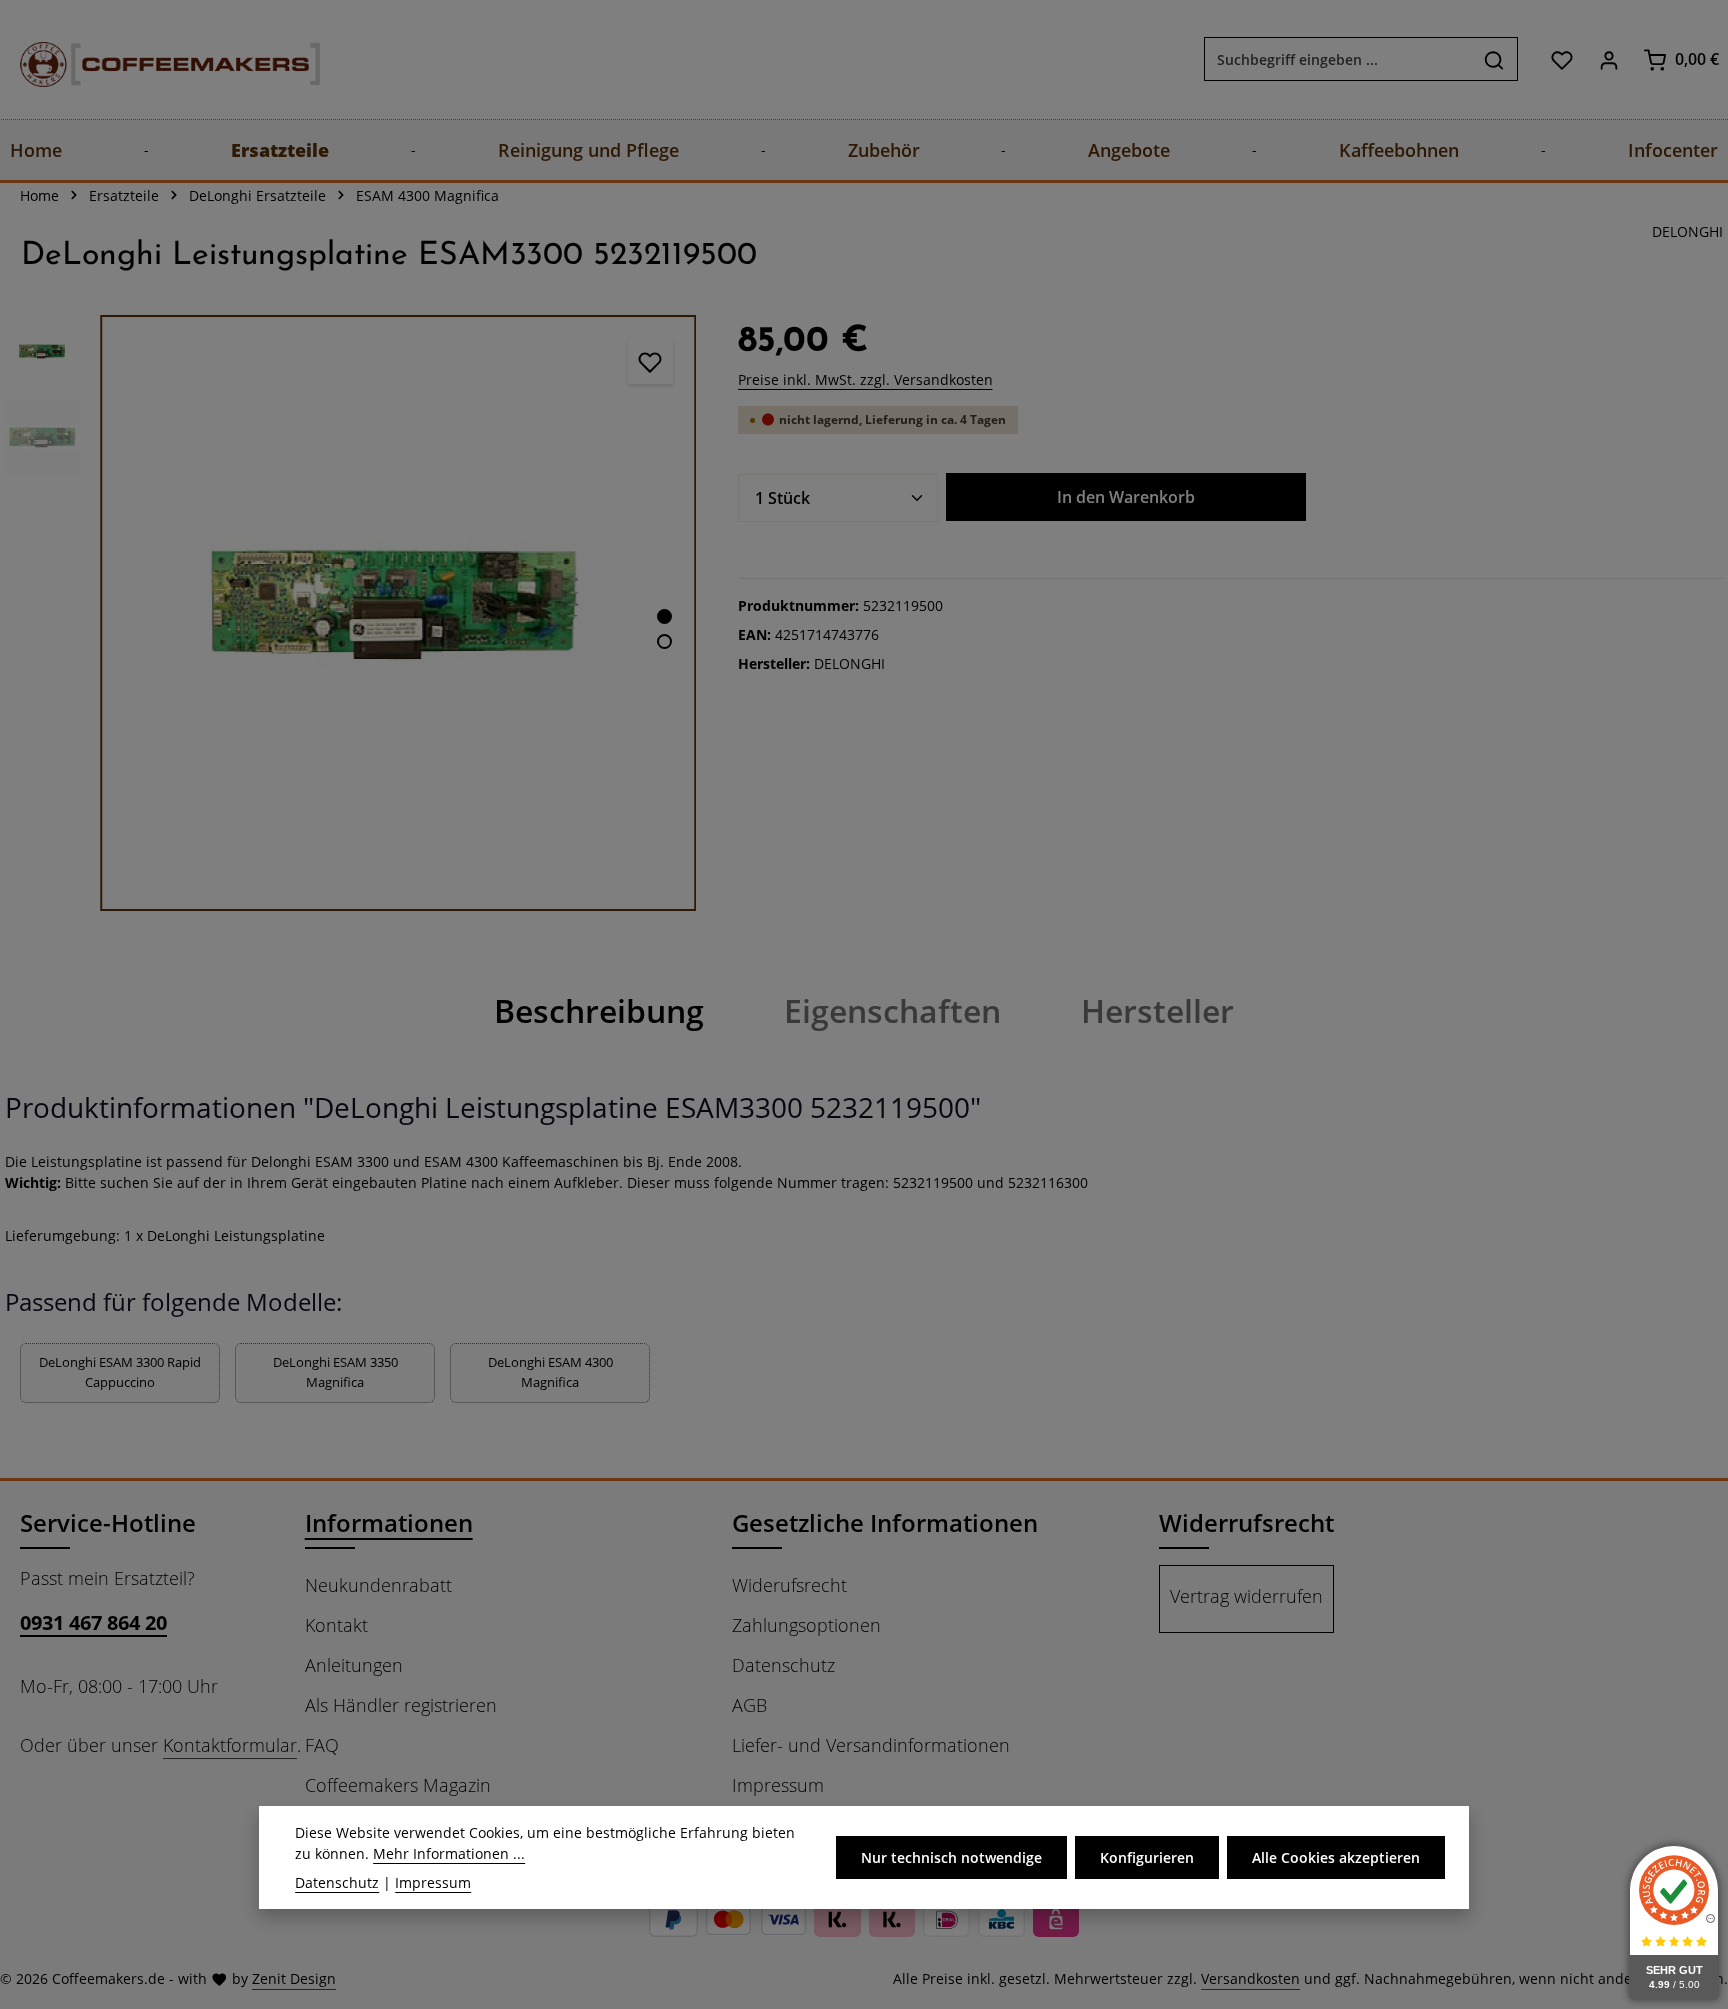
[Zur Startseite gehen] (150, 59)
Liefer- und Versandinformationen (871, 1745)
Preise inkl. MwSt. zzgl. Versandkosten (865, 379)
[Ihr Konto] (1608, 59)
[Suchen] (1494, 60)
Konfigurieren (1147, 1857)
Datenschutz (783, 1665)
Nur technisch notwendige (951, 1857)
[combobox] (1338, 60)
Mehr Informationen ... (449, 1853)
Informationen (389, 1522)
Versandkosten (1250, 1978)
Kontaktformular (230, 1745)
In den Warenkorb (1126, 497)
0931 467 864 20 (93, 1622)
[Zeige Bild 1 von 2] (664, 616)
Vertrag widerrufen (1246, 1596)
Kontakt (336, 1625)
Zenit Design (294, 1978)
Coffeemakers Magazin (398, 1785)
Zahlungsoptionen (806, 1625)
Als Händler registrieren (401, 1705)
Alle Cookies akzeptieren (1336, 1857)
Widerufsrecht (789, 1585)
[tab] (599, 1011)
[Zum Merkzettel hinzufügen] (650, 361)
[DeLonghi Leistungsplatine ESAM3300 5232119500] (398, 613)
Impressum (778, 1785)
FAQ (322, 1745)
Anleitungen (354, 1665)
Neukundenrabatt (378, 1585)
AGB (749, 1705)
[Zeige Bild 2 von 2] (664, 641)
